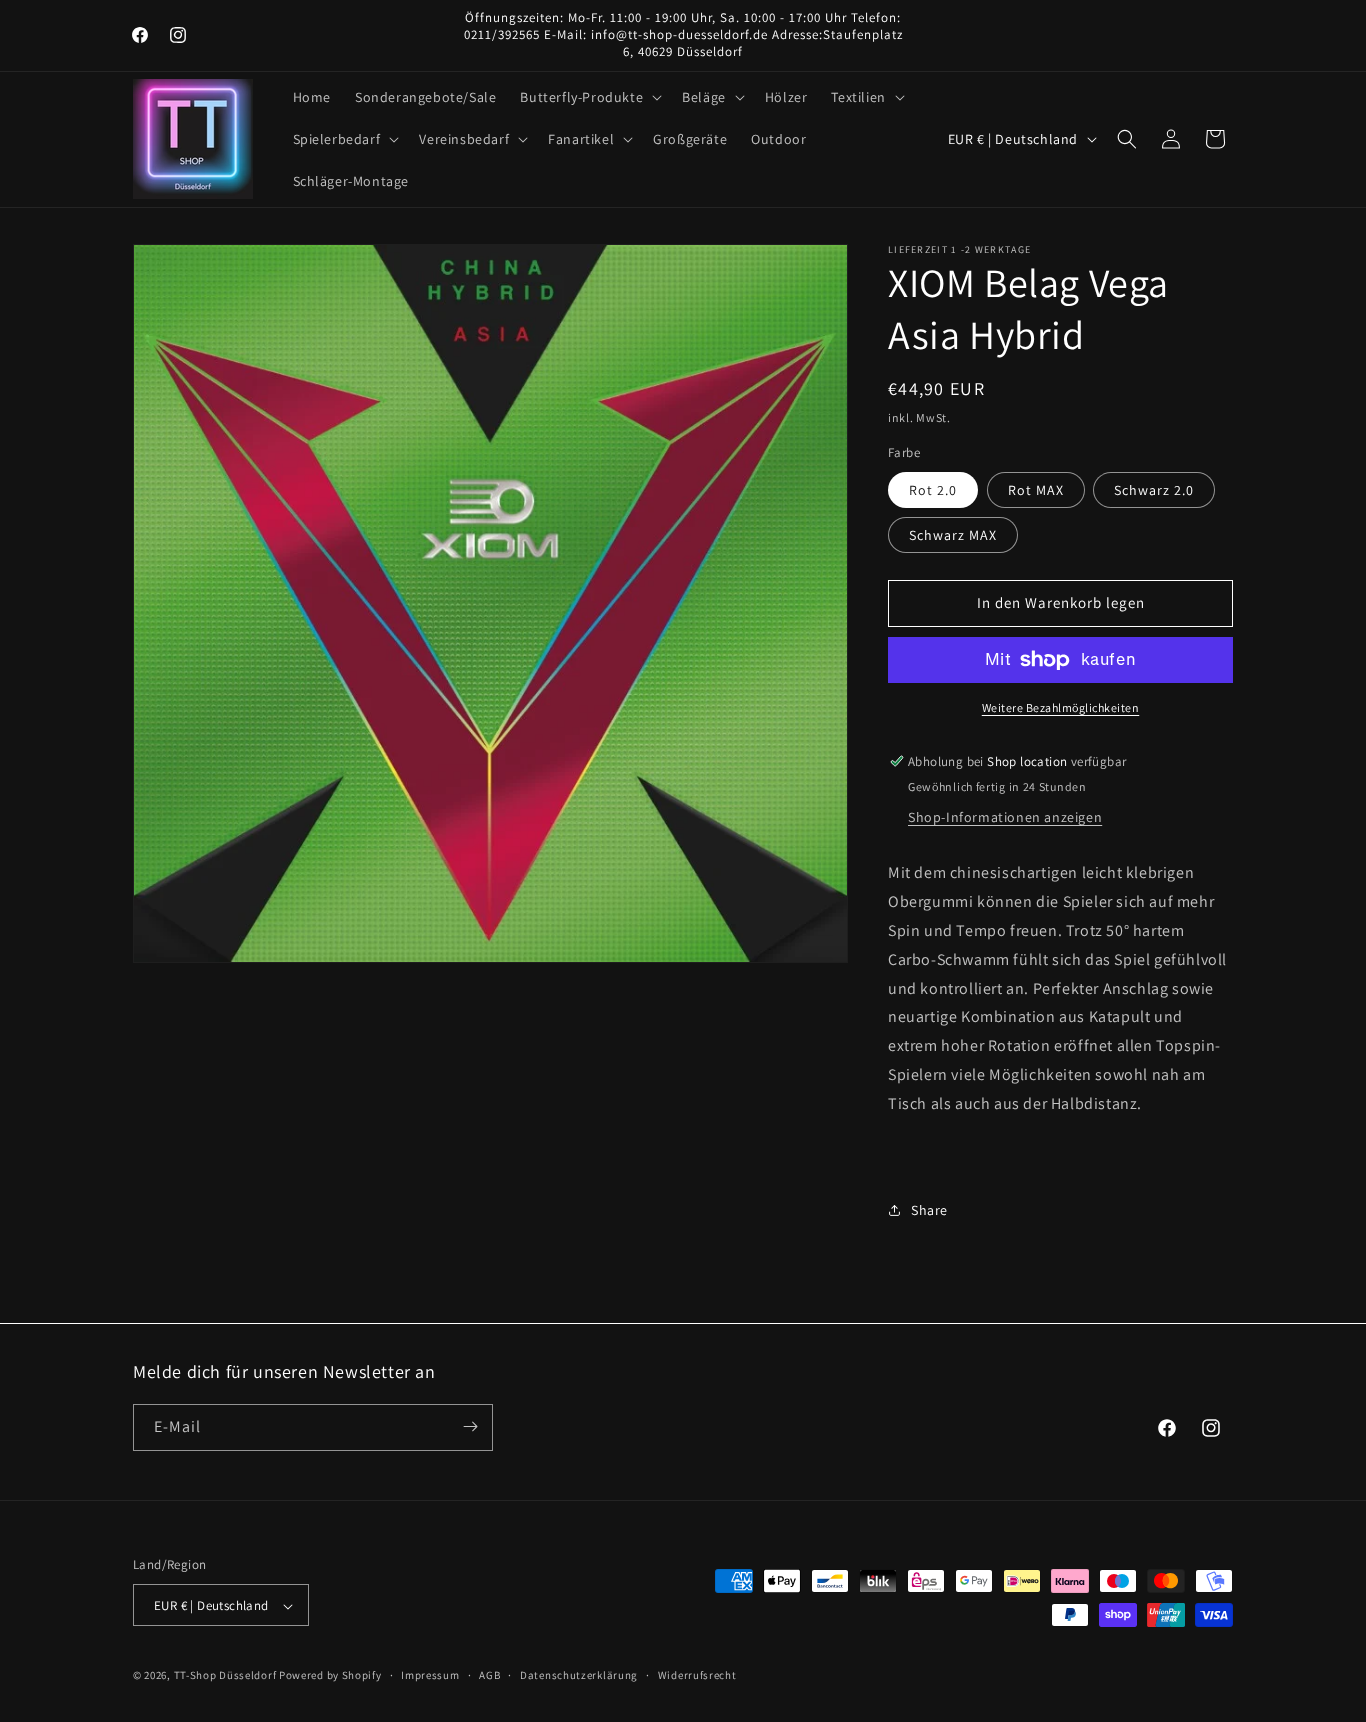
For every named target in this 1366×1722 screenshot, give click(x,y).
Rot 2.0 (933, 490)
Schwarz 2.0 (1154, 490)
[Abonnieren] (470, 1426)
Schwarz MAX (953, 535)
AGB (489, 1675)
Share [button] (929, 1210)
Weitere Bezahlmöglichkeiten (1061, 707)
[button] (589, 97)
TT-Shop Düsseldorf (225, 1676)
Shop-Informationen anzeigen (1005, 817)
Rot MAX (1036, 490)
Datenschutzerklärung (579, 1675)
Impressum (430, 1675)
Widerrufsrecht (697, 1675)
